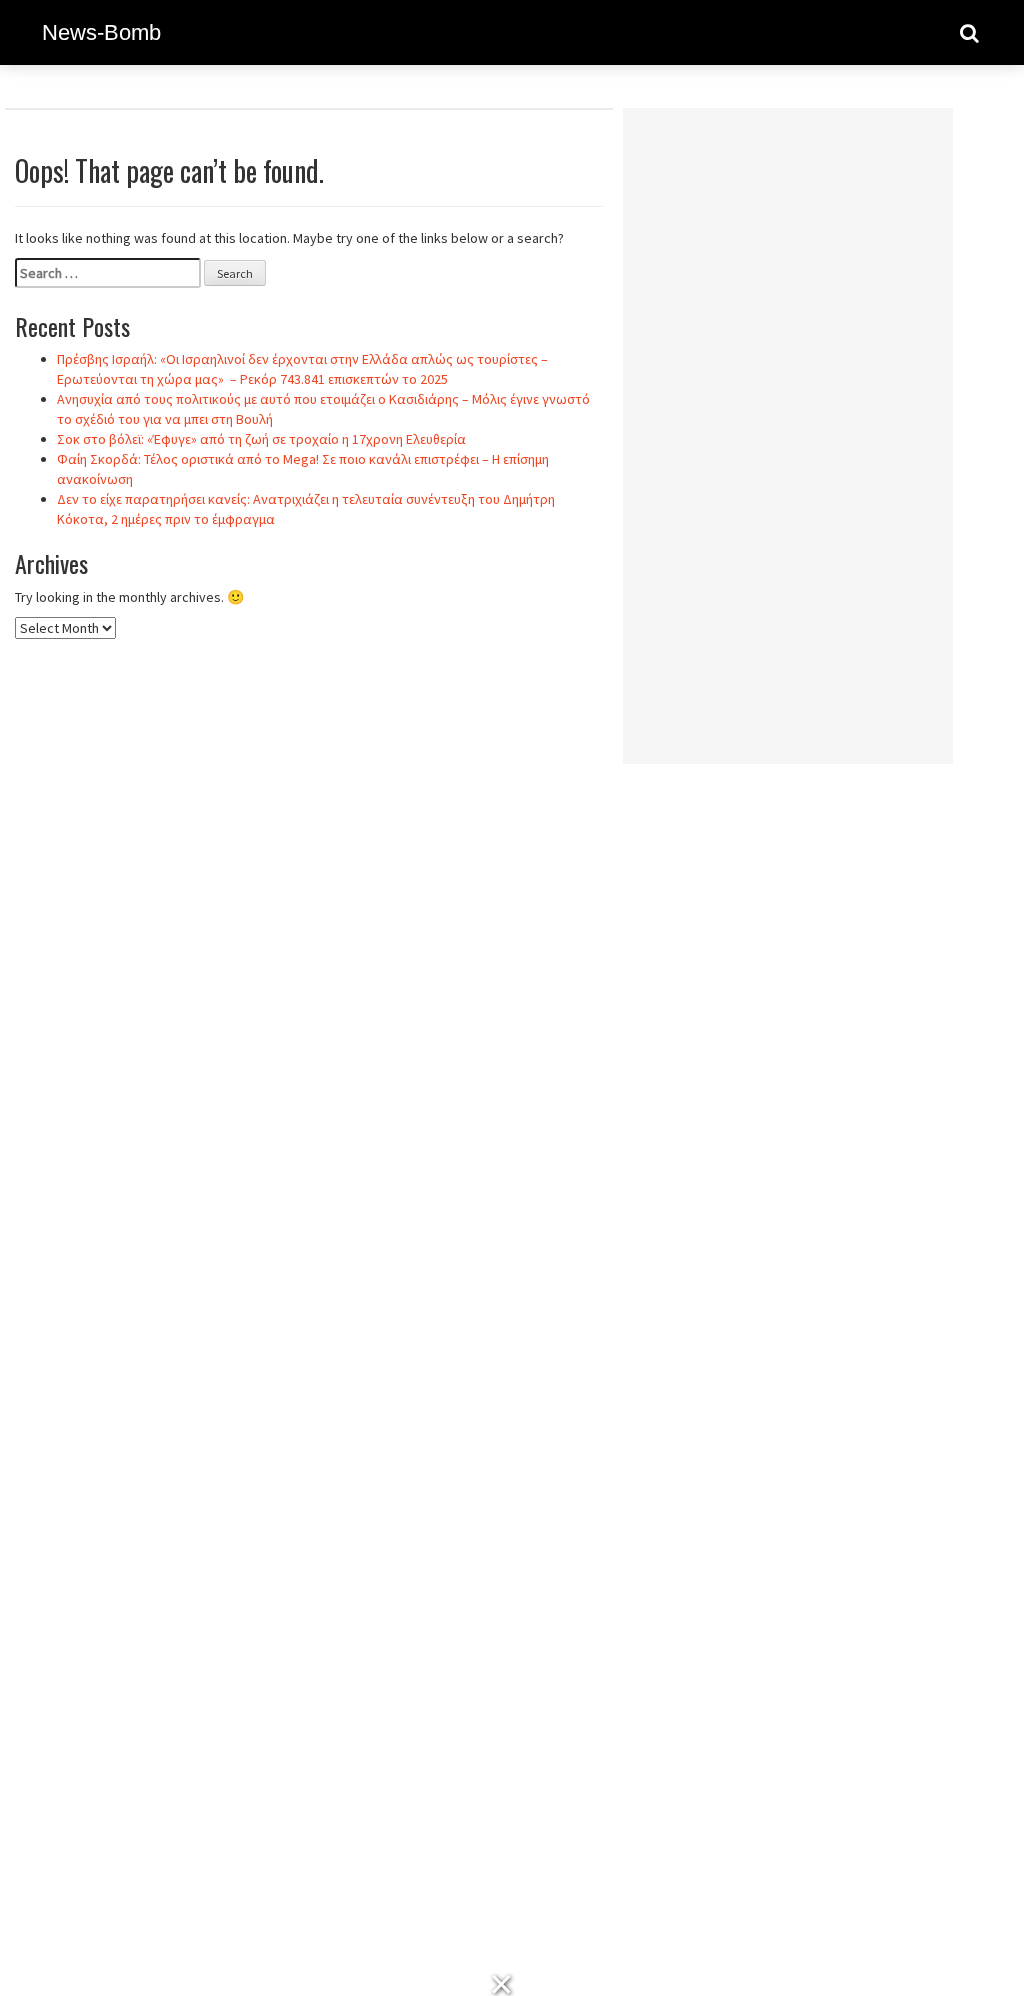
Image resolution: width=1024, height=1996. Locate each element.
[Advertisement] (788, 423)
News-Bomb (101, 32)
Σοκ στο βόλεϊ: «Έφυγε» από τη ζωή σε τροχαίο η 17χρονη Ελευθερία (261, 439)
